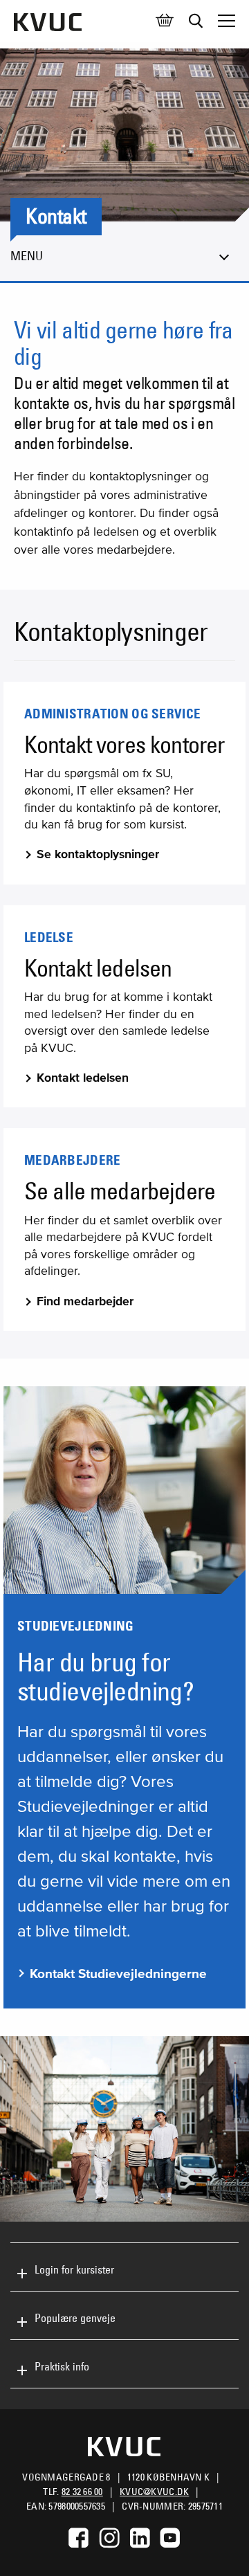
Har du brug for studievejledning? (105, 1677)
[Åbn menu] (227, 21)
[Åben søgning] (196, 21)
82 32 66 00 (82, 2492)
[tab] (124, 2267)
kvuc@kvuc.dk (154, 2492)
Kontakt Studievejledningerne (118, 1974)
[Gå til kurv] (165, 21)
